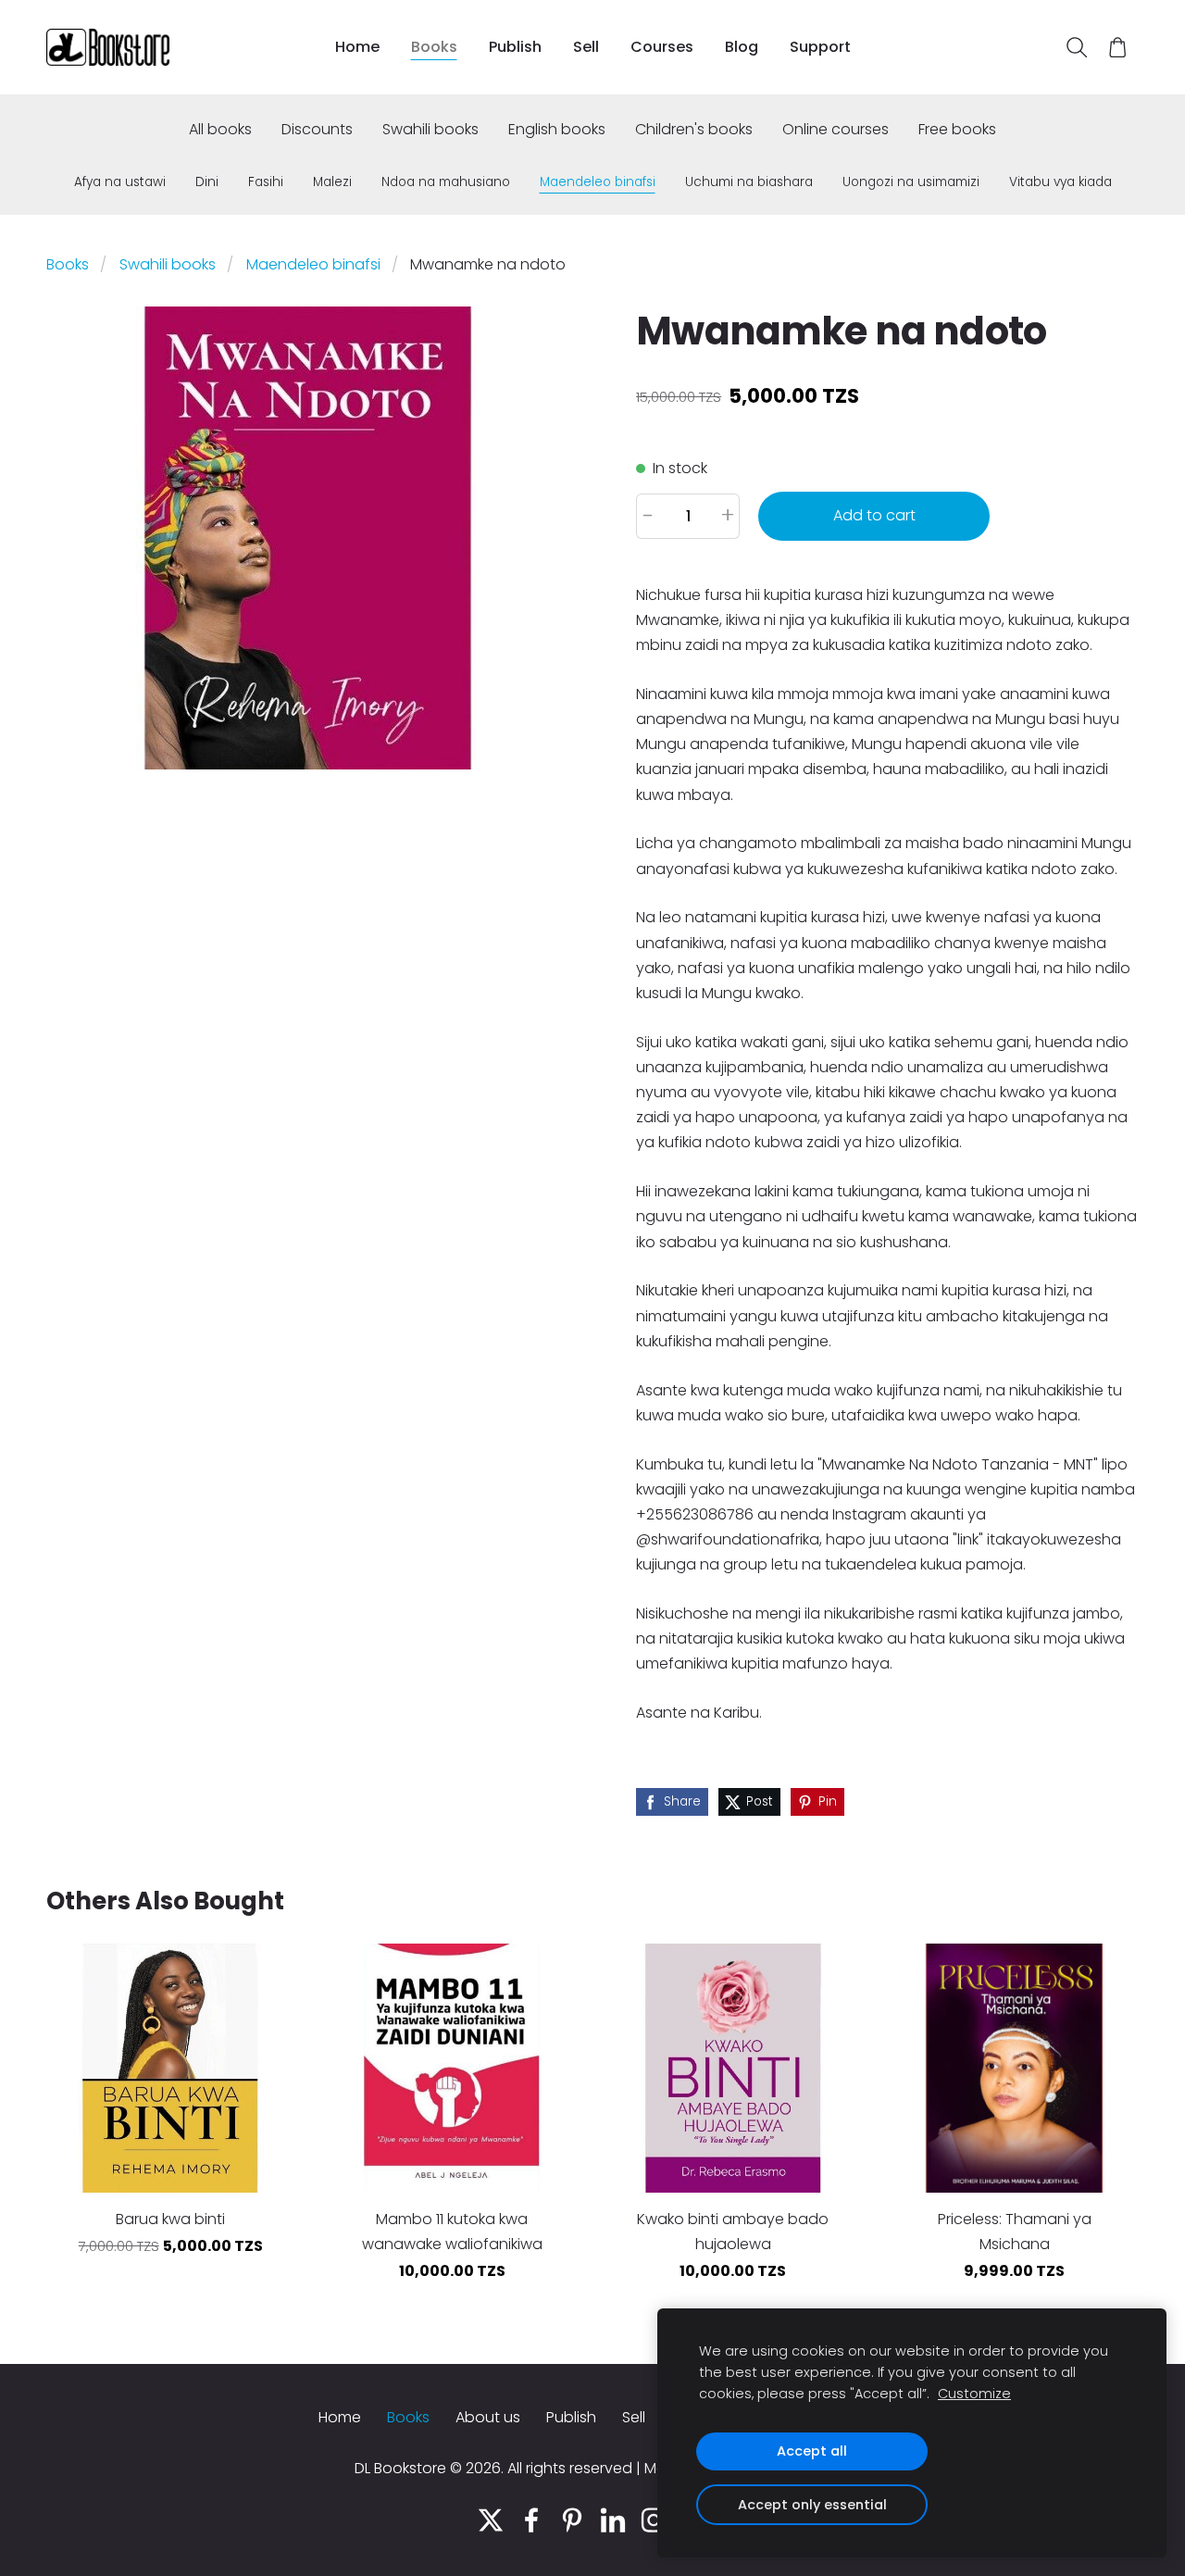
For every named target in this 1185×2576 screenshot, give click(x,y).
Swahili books (168, 264)
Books (68, 264)
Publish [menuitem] (515, 47)
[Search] (1076, 48)
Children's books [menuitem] (694, 129)
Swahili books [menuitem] (430, 129)
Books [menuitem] (434, 47)
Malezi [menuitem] (332, 182)
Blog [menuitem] (742, 47)
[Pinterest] (572, 2520)
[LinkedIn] (613, 2520)
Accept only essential (812, 2505)
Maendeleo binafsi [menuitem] (598, 182)
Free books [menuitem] (957, 129)
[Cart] (1118, 48)
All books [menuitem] (220, 129)
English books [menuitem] (557, 129)
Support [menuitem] (820, 47)
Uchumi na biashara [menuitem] (749, 182)
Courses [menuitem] (662, 47)
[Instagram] (654, 2520)
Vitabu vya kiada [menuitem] (1060, 182)
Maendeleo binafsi (313, 264)
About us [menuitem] (488, 2417)
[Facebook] (531, 2520)
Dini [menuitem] (207, 182)
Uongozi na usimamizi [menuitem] (911, 182)
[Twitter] (491, 2520)
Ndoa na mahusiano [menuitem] (446, 182)
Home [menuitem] (357, 47)
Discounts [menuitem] (317, 129)
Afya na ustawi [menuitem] (120, 182)
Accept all (812, 2451)
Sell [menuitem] (586, 47)
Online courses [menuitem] (836, 129)
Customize (974, 2394)
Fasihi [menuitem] (266, 182)
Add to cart (874, 515)
